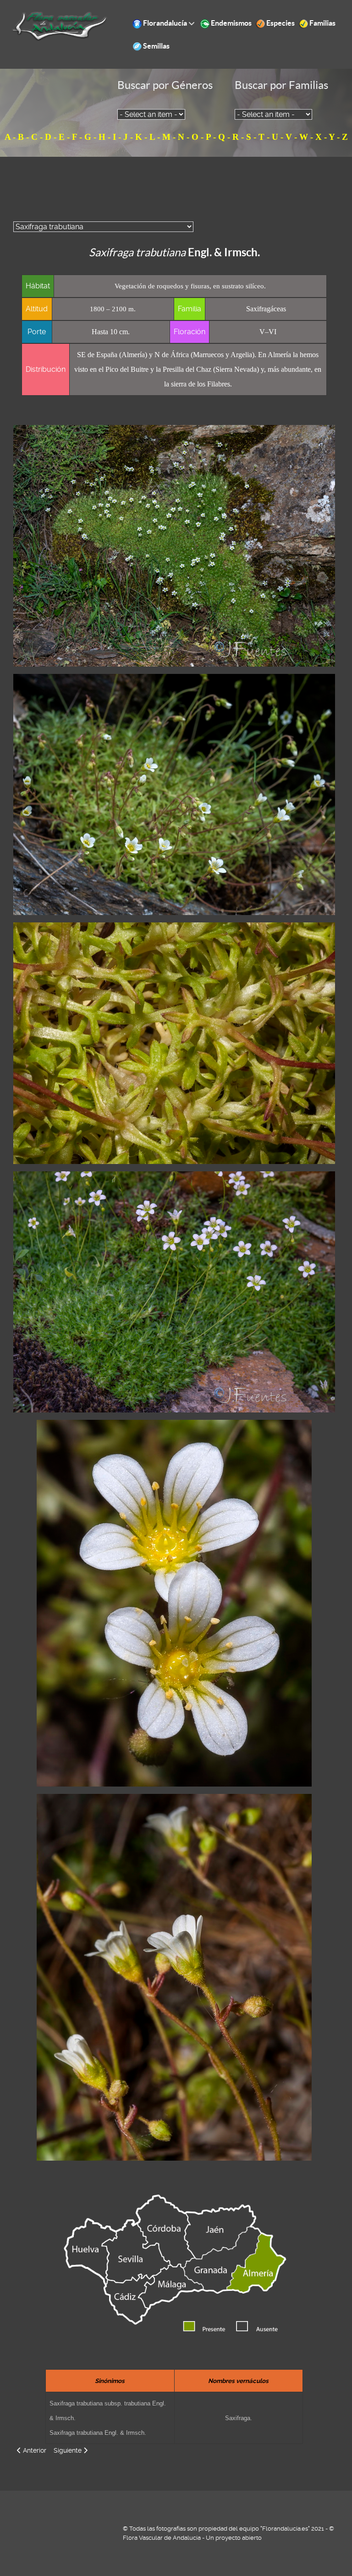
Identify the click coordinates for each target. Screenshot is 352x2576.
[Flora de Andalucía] (60, 26)
